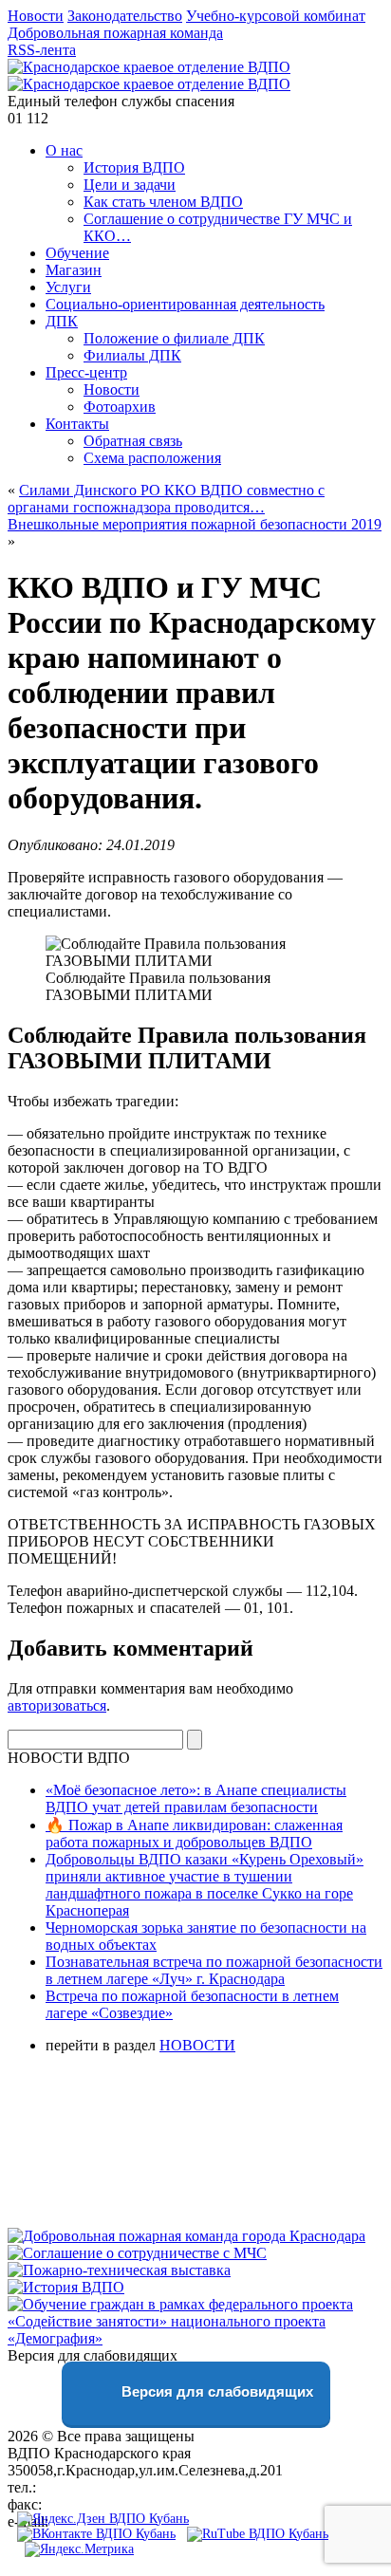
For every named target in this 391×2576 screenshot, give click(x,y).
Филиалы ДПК (132, 355)
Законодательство (125, 16)
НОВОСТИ (197, 2045)
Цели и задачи (130, 185)
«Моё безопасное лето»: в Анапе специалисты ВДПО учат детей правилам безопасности (196, 1798)
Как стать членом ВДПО (163, 202)
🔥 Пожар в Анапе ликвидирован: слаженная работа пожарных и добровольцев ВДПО (194, 1834)
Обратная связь (133, 441)
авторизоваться (57, 1705)
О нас (64, 150)
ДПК (62, 321)
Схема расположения (152, 458)
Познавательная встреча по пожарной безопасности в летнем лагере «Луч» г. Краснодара (214, 1970)
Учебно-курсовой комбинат (276, 16)
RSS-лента (42, 50)
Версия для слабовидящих (215, 2391)
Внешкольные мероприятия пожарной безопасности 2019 (195, 524)
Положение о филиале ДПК (174, 338)
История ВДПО (134, 167)
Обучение (77, 253)
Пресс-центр (86, 372)
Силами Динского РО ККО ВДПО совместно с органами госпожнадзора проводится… (166, 499)
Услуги (68, 287)
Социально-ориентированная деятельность (185, 304)
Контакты (77, 424)
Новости (36, 16)
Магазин (74, 270)
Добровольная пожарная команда (115, 33)
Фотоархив (120, 407)
